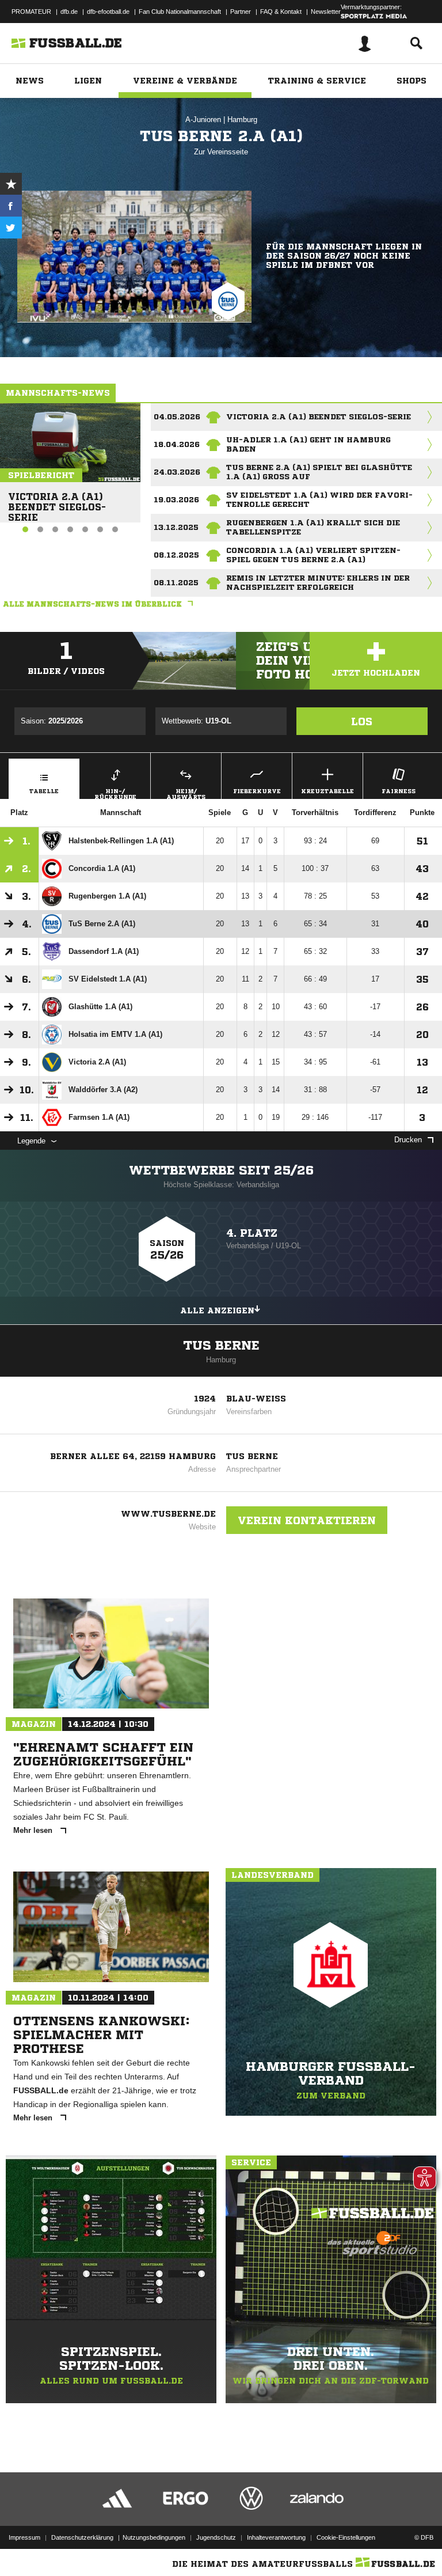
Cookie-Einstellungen (346, 2537)
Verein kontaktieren (307, 1520)
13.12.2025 (176, 527)
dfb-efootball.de (108, 12)
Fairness (399, 791)
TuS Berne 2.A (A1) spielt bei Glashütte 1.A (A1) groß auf (319, 472)
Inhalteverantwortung (276, 2537)
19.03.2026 (176, 500)
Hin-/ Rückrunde (115, 793)
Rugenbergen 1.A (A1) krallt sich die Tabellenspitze (313, 527)
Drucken (408, 1140)
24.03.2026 (177, 472)
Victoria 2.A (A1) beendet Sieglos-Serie (57, 502)
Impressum (24, 2537)
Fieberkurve (257, 791)
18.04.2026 (177, 444)
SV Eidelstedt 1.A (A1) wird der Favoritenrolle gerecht (319, 500)
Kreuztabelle (327, 791)
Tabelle (44, 791)
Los (362, 721)
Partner (241, 12)
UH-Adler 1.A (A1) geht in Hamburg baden (308, 444)
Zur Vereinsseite (221, 152)
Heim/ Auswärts (186, 793)
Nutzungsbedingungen (154, 2537)
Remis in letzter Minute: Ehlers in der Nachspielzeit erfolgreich (318, 583)
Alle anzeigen (217, 1310)
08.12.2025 (176, 555)
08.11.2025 (176, 583)
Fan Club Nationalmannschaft (180, 12)
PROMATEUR (31, 12)
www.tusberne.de (168, 1514)
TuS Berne (221, 1346)
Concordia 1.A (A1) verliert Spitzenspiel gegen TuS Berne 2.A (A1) (313, 555)
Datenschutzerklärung (82, 2537)
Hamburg (242, 120)
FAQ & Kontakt (281, 12)
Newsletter (326, 12)
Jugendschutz (216, 2537)
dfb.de (69, 12)
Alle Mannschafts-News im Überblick (92, 604)
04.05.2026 (177, 417)
